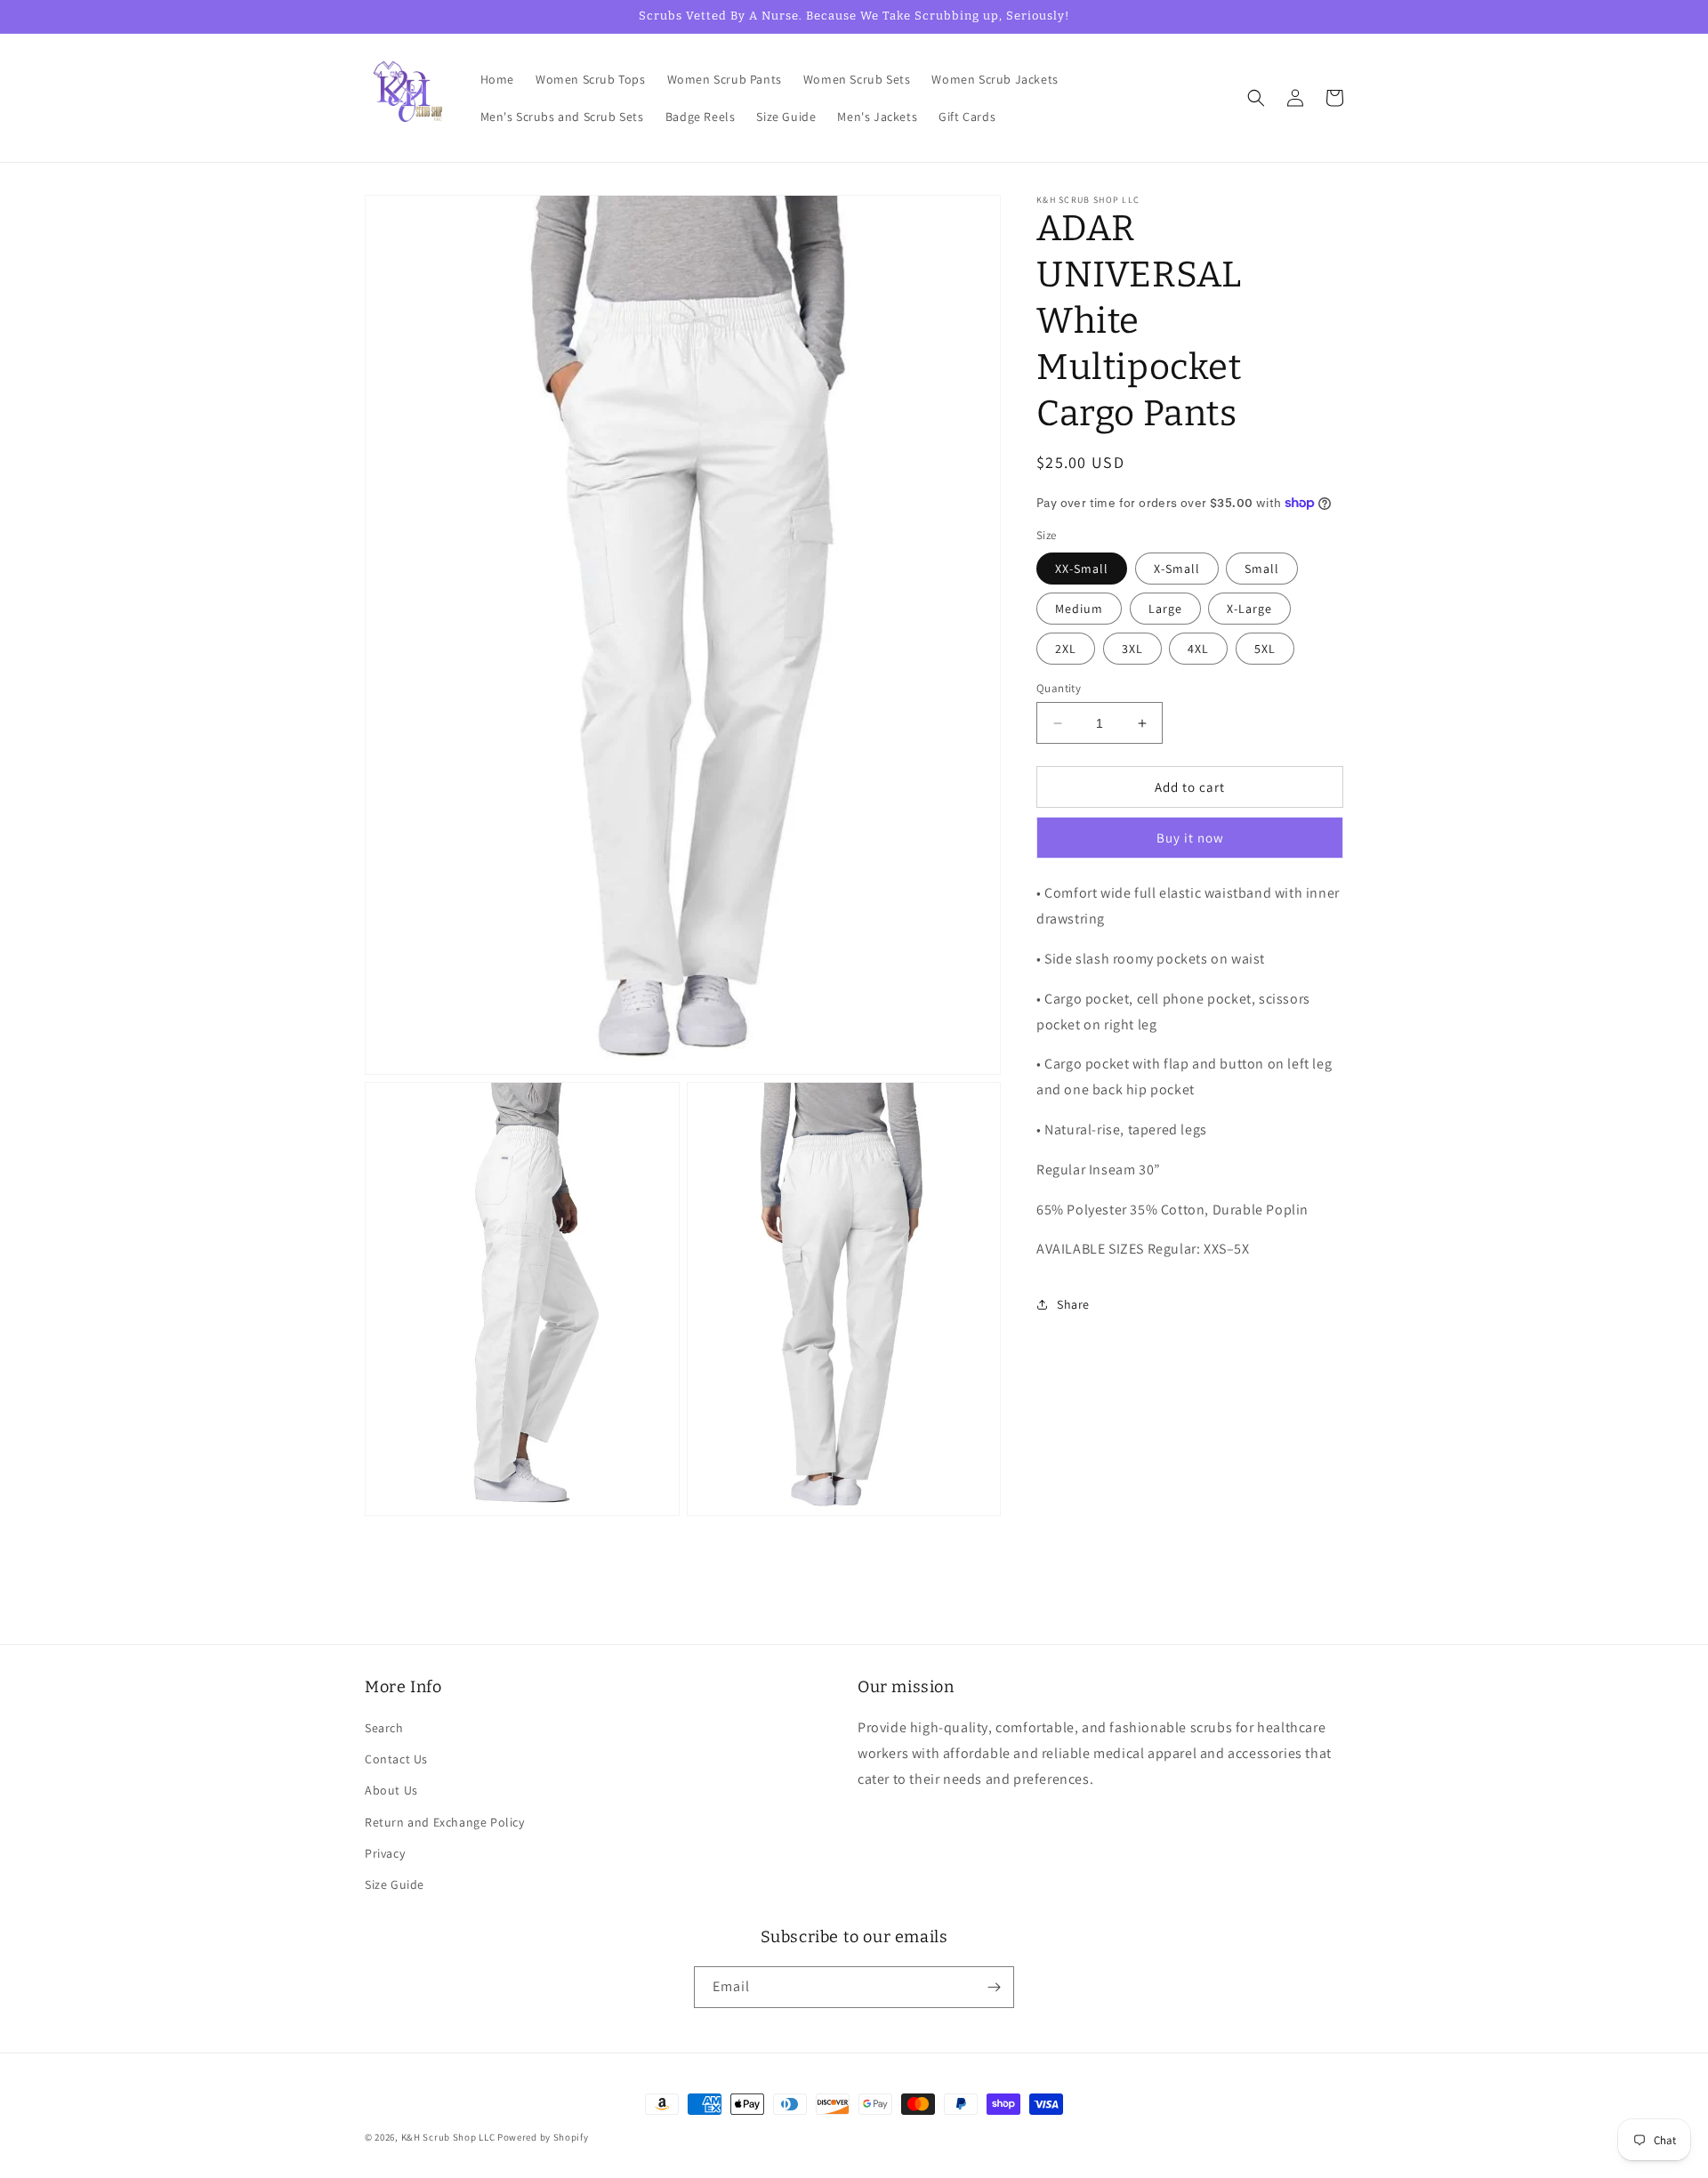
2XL (1066, 649)
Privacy (385, 1853)
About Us (391, 1790)
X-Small (1177, 569)
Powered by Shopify (543, 2137)
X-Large (1249, 609)
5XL (1265, 649)
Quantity (1059, 688)
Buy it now (1190, 838)
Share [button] (1073, 1304)
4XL (1198, 649)
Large (1165, 609)
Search (384, 1728)
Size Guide (395, 1884)
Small (1262, 569)
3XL (1132, 649)
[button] (1256, 98)
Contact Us (396, 1759)
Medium (1079, 609)
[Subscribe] (994, 1987)
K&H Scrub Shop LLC (449, 2137)
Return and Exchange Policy (445, 1822)
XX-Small (1082, 569)
